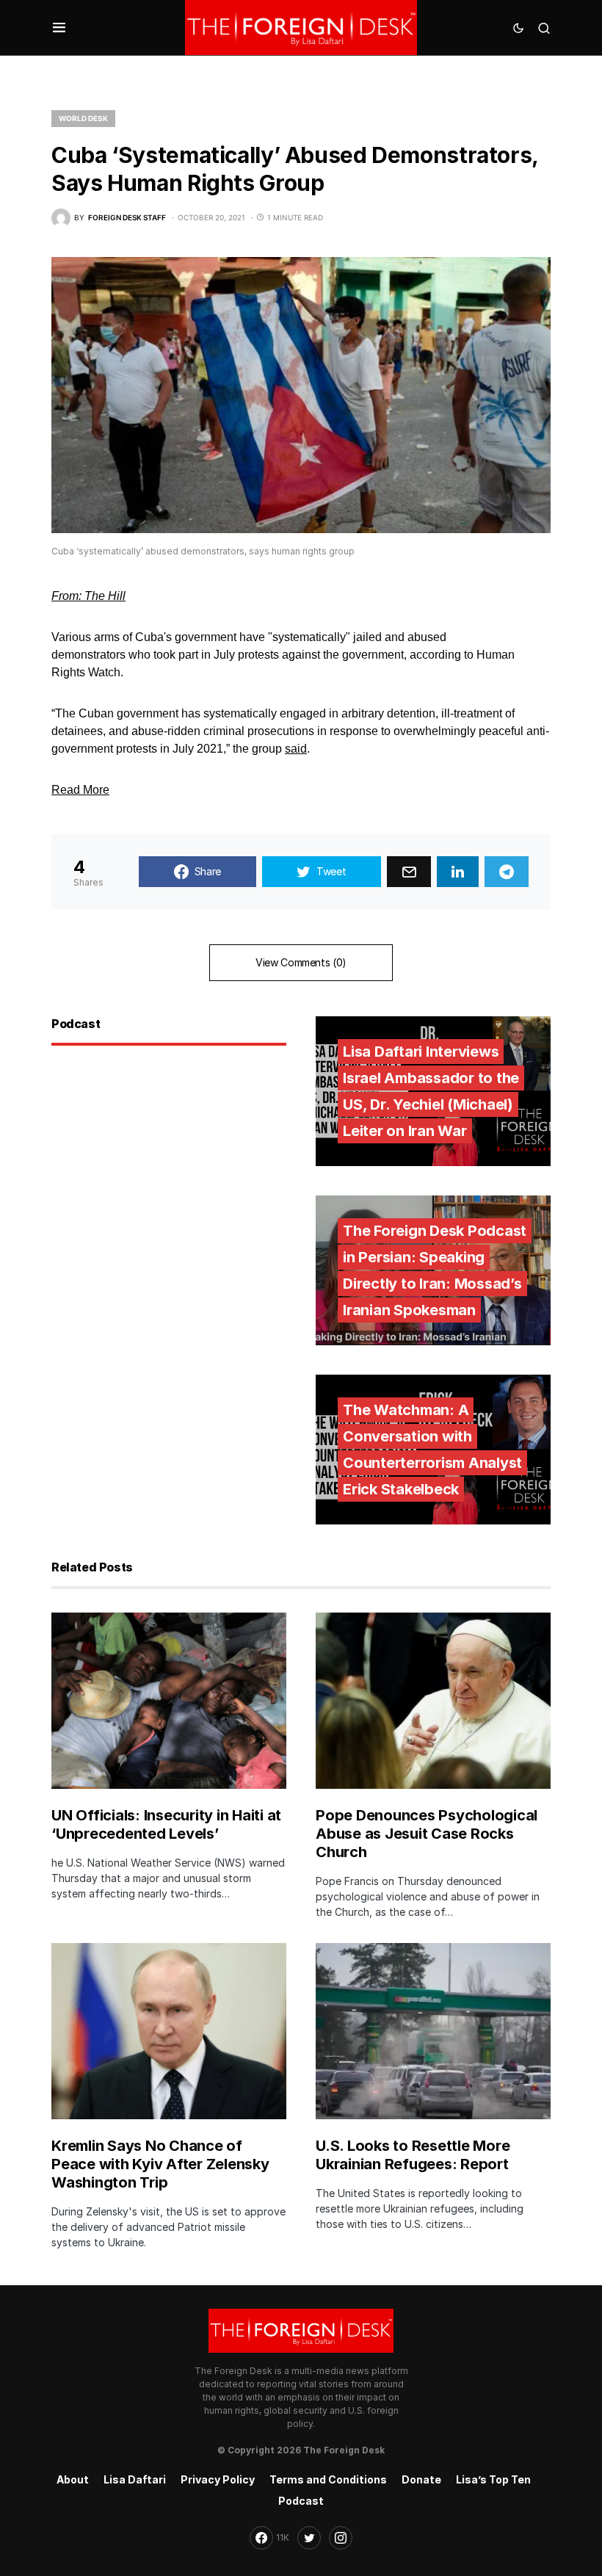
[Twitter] (309, 2538)
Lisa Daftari (135, 2479)
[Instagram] (341, 2538)
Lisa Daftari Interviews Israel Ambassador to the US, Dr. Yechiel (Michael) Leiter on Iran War (431, 1091)
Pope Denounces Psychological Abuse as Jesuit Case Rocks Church (427, 1834)
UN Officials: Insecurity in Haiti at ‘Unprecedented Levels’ (166, 1824)
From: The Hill (88, 596)
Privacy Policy (218, 2479)
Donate (421, 2479)
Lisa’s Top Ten (493, 2479)
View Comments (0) (301, 962)
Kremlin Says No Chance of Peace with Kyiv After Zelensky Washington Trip (160, 2164)
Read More (80, 790)
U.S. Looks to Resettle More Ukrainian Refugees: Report (413, 2155)
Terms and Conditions (328, 2479)
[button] (59, 28)
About (73, 2479)
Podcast (301, 2501)
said (296, 749)
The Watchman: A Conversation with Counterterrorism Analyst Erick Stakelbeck (432, 1450)
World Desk (83, 118)
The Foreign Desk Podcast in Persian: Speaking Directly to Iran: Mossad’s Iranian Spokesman (435, 1270)
